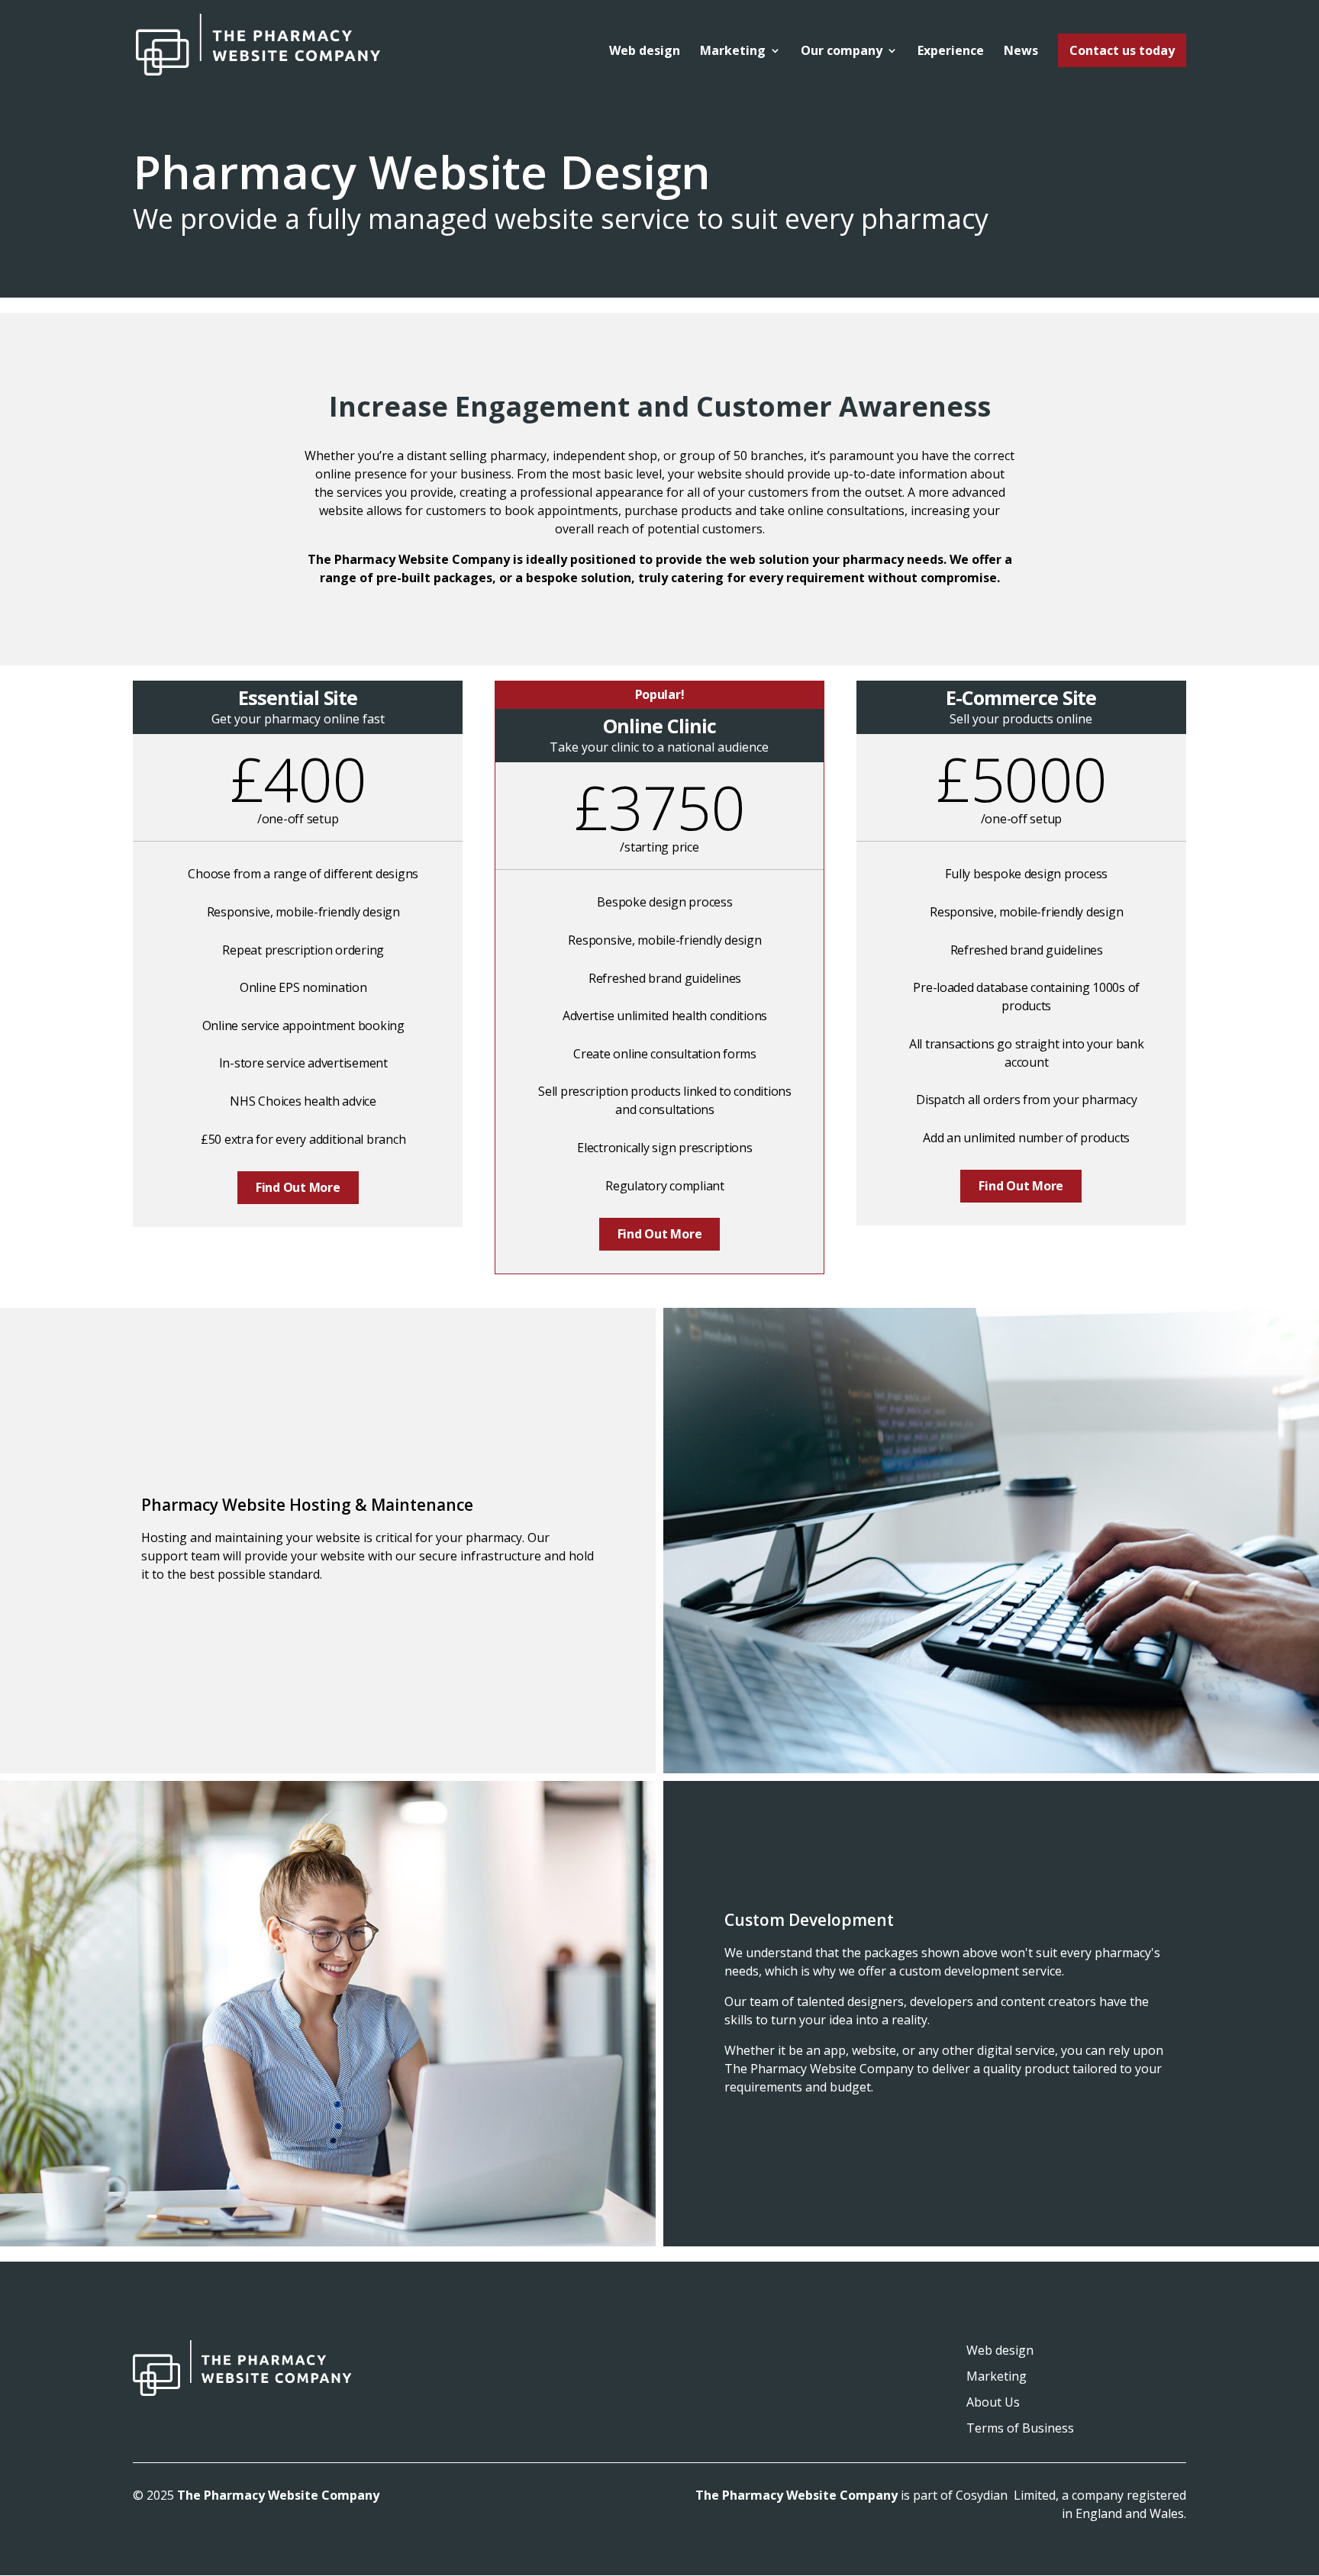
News (1021, 52)
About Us (993, 2402)
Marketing (733, 52)
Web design (645, 52)
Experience (951, 52)
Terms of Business (1020, 2428)
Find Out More (298, 1187)
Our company (842, 52)
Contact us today (1122, 50)
